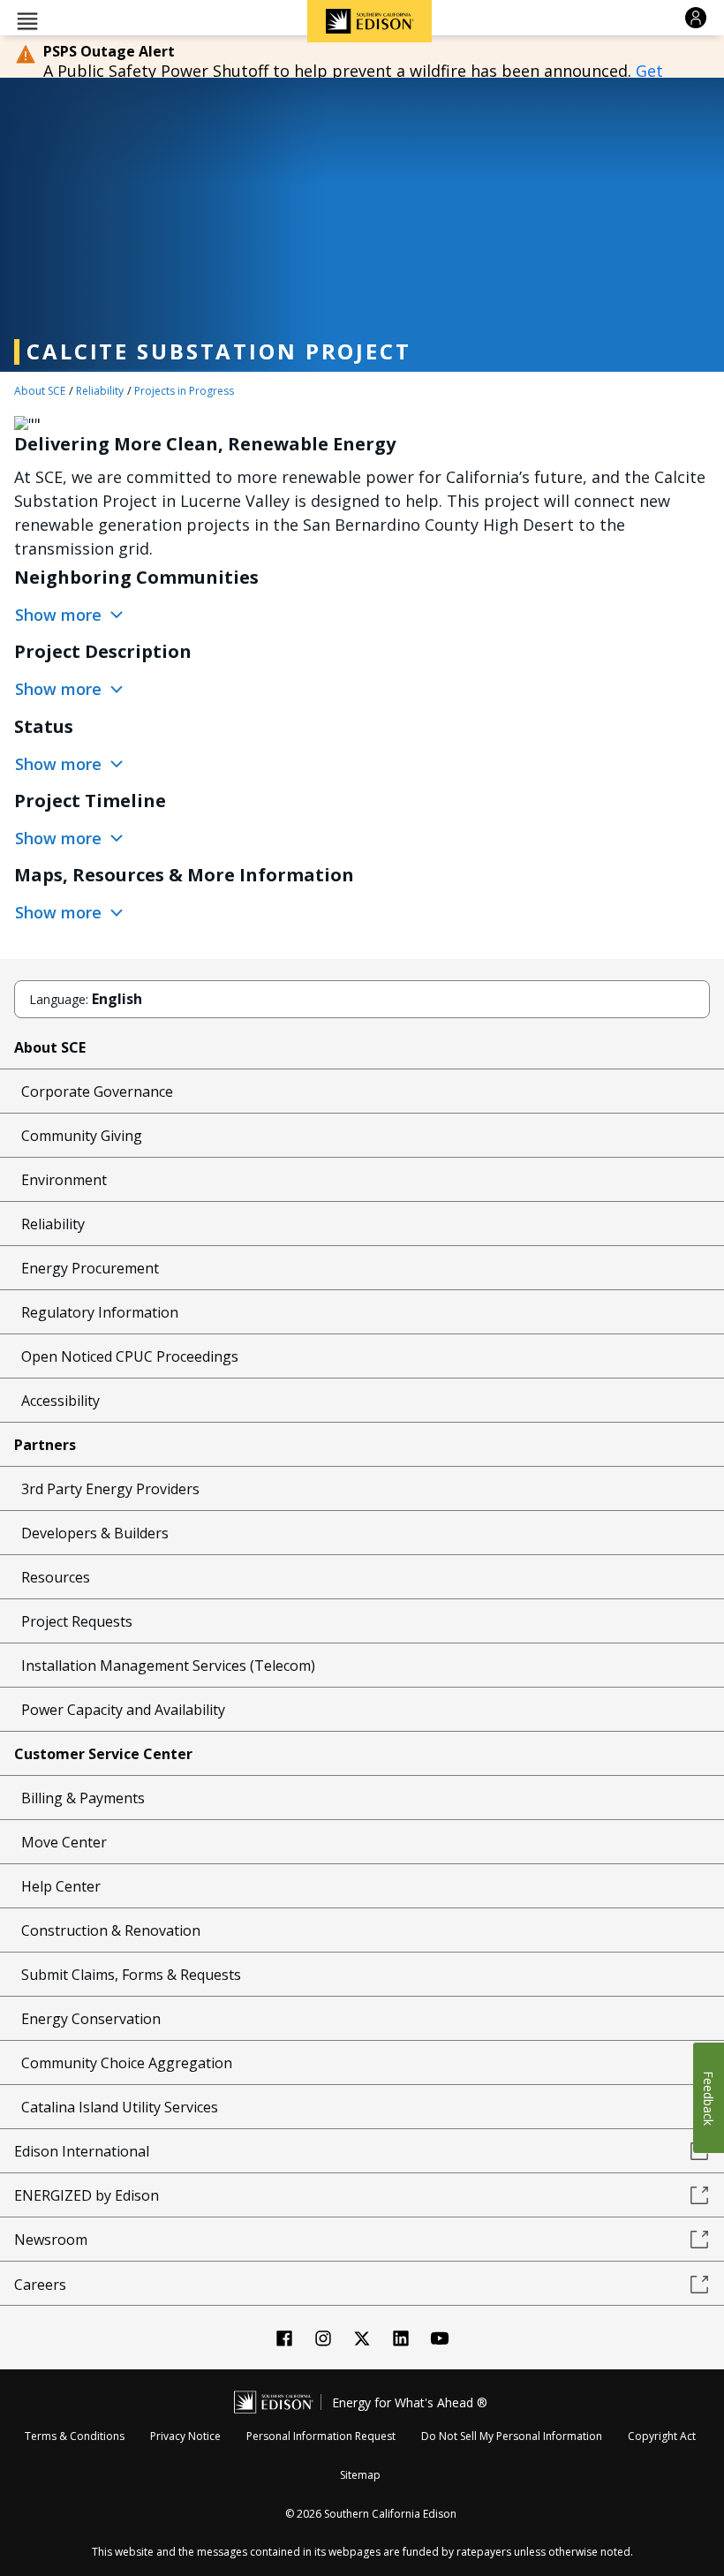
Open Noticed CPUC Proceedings (130, 1356)
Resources (56, 1577)
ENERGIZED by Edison (87, 2195)
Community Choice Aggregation (127, 2063)
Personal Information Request (321, 2436)
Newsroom (51, 2240)
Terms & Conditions (75, 2436)
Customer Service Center (103, 1754)
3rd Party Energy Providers (110, 1489)
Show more (60, 615)
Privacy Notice (185, 2436)
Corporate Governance (97, 1092)
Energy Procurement (90, 1268)
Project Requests (77, 1621)
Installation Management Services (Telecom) (168, 1666)
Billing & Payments (83, 1798)
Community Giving (82, 1136)
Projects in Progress (184, 391)
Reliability (100, 391)
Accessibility (60, 1401)
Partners (45, 1445)
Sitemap (360, 2475)
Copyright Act (662, 2436)
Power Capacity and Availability (123, 1710)
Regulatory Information (100, 1312)
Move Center (64, 1842)
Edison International (82, 2151)
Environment (64, 1180)
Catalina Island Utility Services (120, 2107)
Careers (40, 2285)
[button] (27, 20)
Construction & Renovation (111, 1930)
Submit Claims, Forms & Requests (131, 1975)
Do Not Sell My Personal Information (512, 2436)
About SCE (40, 391)
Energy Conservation (91, 2019)
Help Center (61, 1886)
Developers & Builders (95, 1533)
